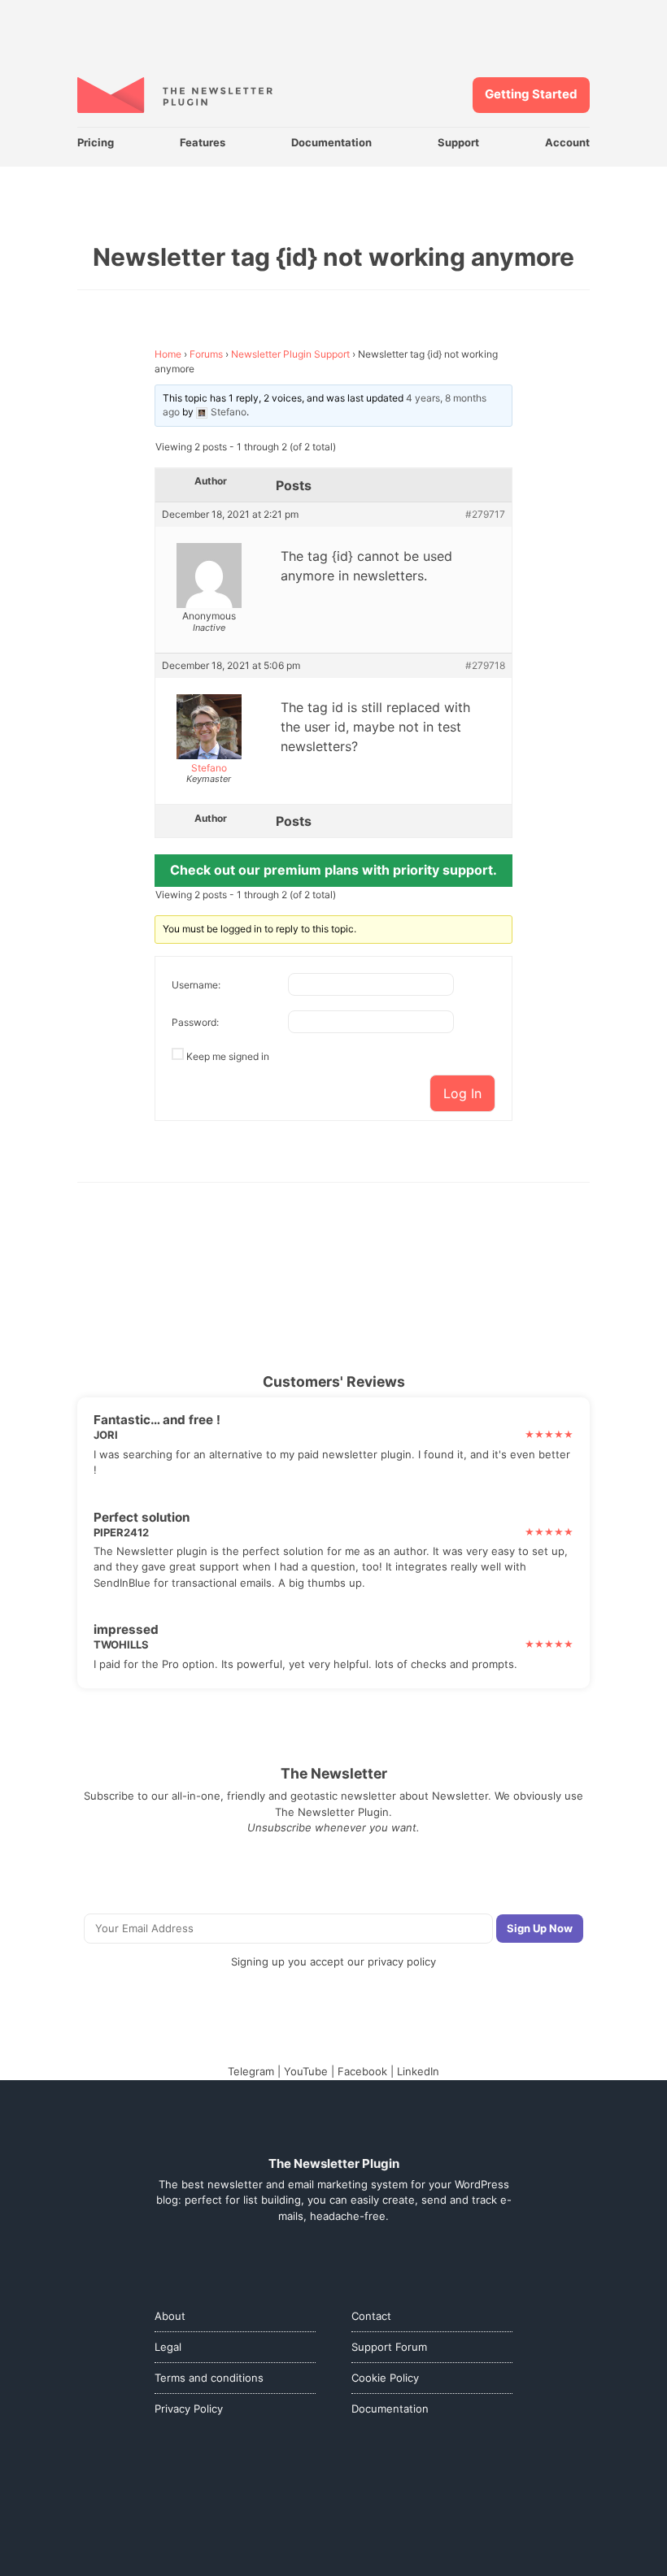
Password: (195, 1022)
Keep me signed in (228, 1056)
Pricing (96, 142)
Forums (206, 354)
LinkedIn (418, 2071)
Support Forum (389, 2347)
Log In (462, 1093)
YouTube (306, 2071)
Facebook (362, 2071)
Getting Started (531, 94)
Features (203, 142)
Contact (371, 2316)
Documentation (331, 142)
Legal (168, 2347)
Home (168, 354)
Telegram (251, 2071)
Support (458, 142)
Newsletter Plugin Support (290, 354)
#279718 (485, 666)
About (170, 2316)
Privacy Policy (189, 2409)
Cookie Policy (385, 2378)
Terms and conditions (209, 2378)
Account (567, 142)
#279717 (485, 515)
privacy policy (402, 1961)
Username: (196, 985)
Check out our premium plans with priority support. (333, 870)
